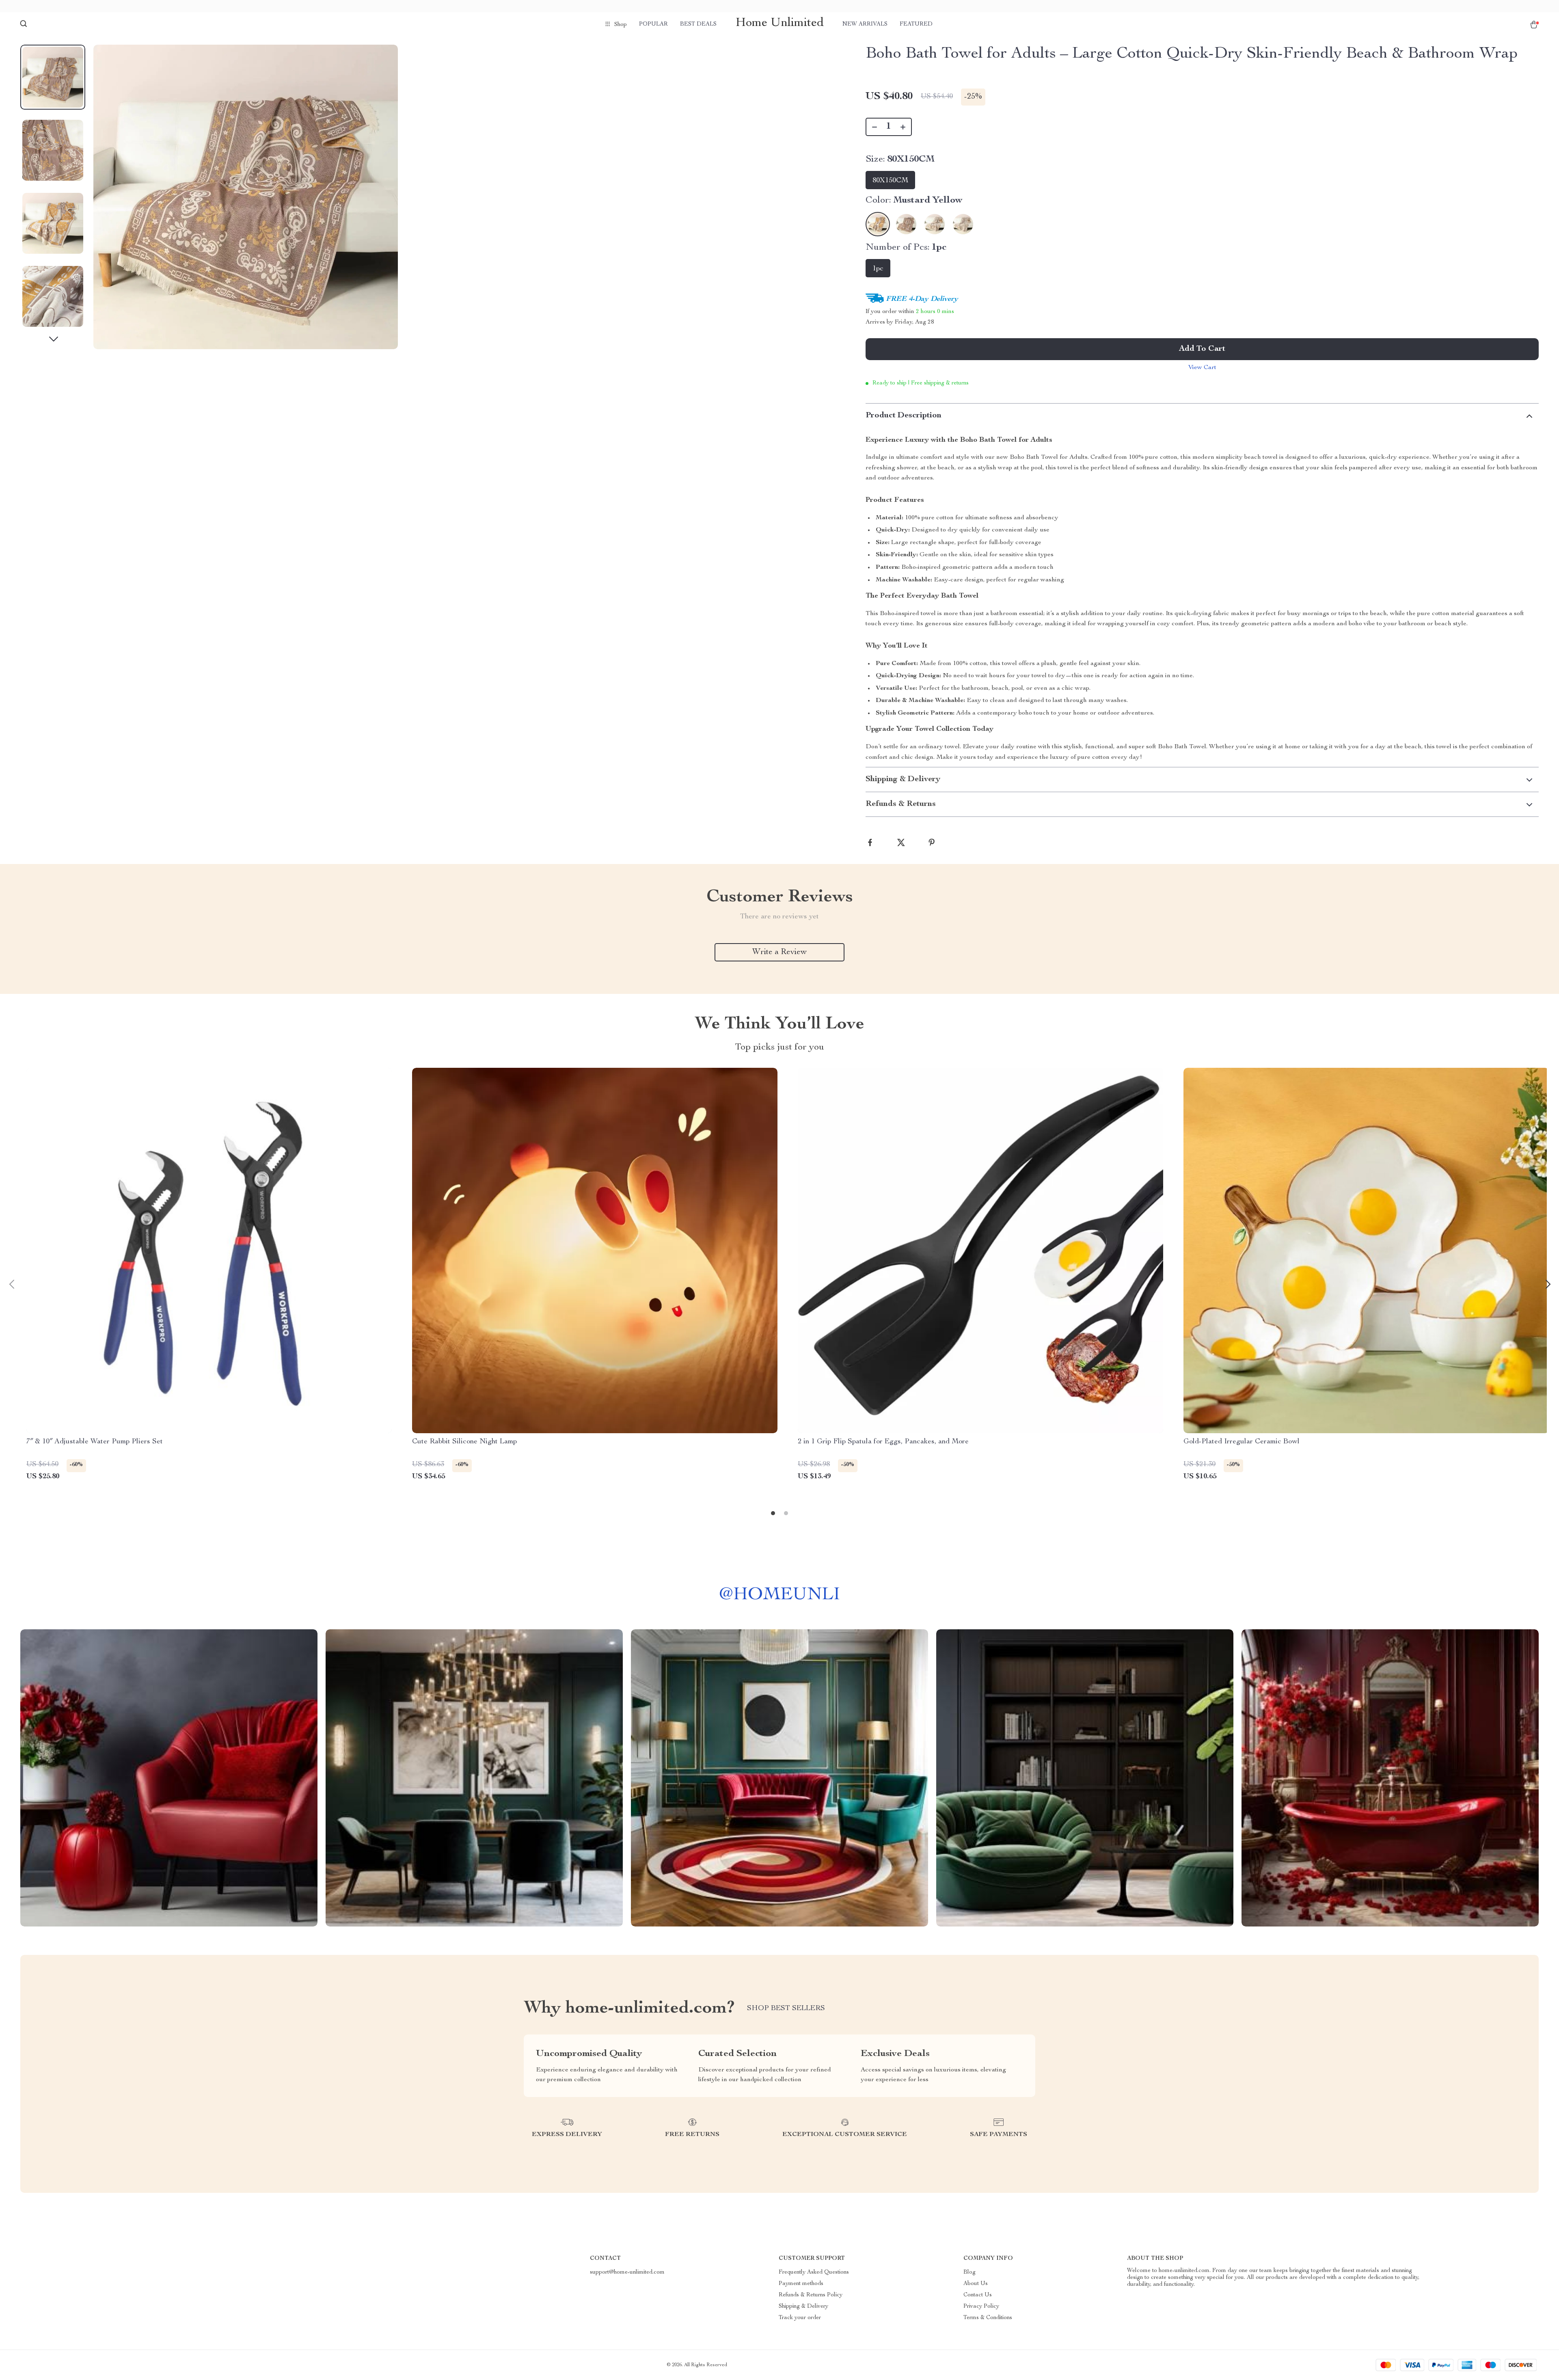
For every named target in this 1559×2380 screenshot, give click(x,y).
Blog (970, 2272)
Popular (653, 24)
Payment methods (801, 2284)
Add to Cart (1202, 349)
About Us (976, 2284)
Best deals (698, 24)
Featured (916, 24)
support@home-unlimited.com (627, 2272)
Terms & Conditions (988, 2318)
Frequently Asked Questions (814, 2272)
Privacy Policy (981, 2307)
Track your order (800, 2318)
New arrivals (865, 24)
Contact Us (978, 2295)
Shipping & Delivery (803, 2307)
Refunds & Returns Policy (811, 2295)
